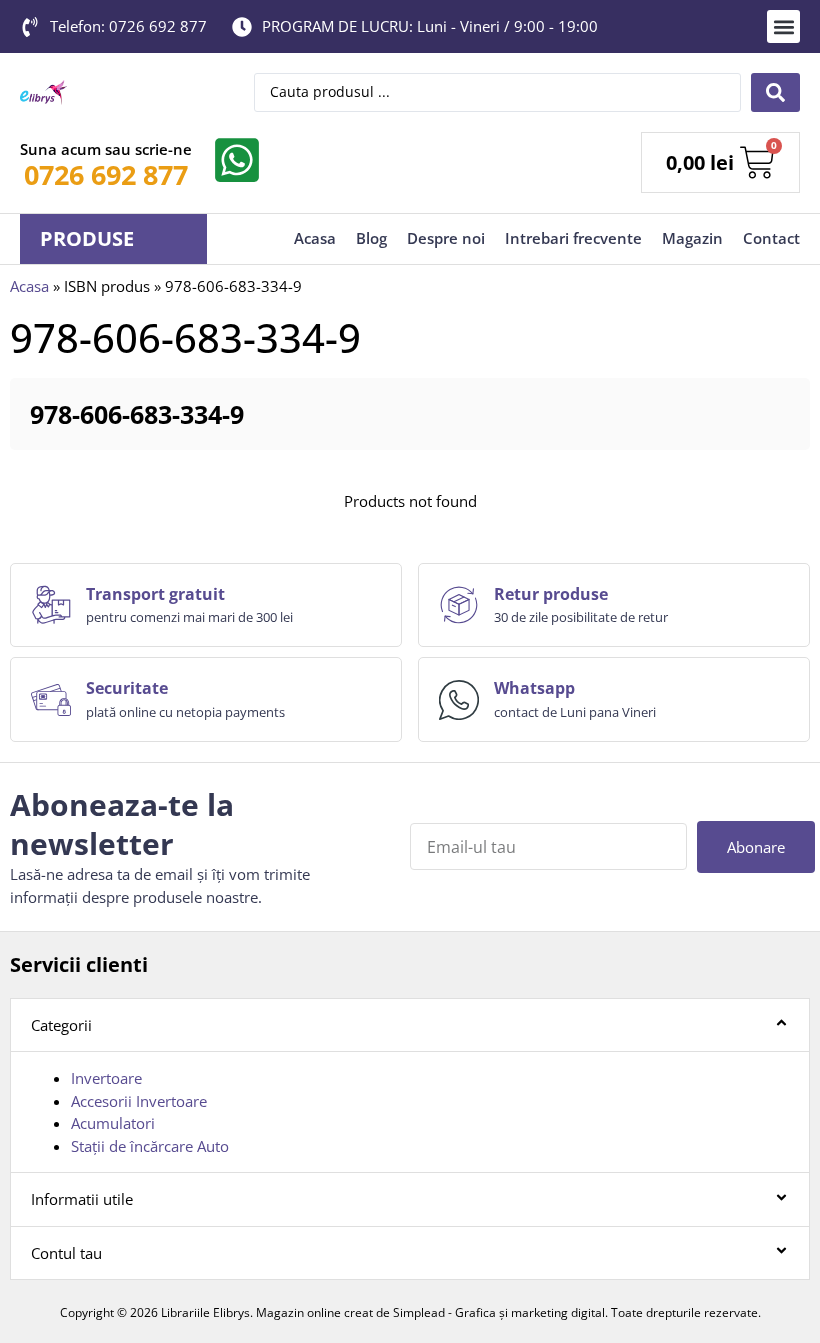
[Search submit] (775, 92)
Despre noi (446, 238)
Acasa (315, 238)
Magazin (692, 238)
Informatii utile (82, 1199)
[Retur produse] (459, 605)
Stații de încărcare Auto (150, 1146)
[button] (783, 26)
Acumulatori (113, 1123)
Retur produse (551, 594)
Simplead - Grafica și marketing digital (499, 1312)
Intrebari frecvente (573, 238)
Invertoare (106, 1078)
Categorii (61, 1025)
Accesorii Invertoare (139, 1101)
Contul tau (66, 1253)
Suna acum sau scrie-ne (106, 149)
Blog (371, 238)
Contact (771, 238)
